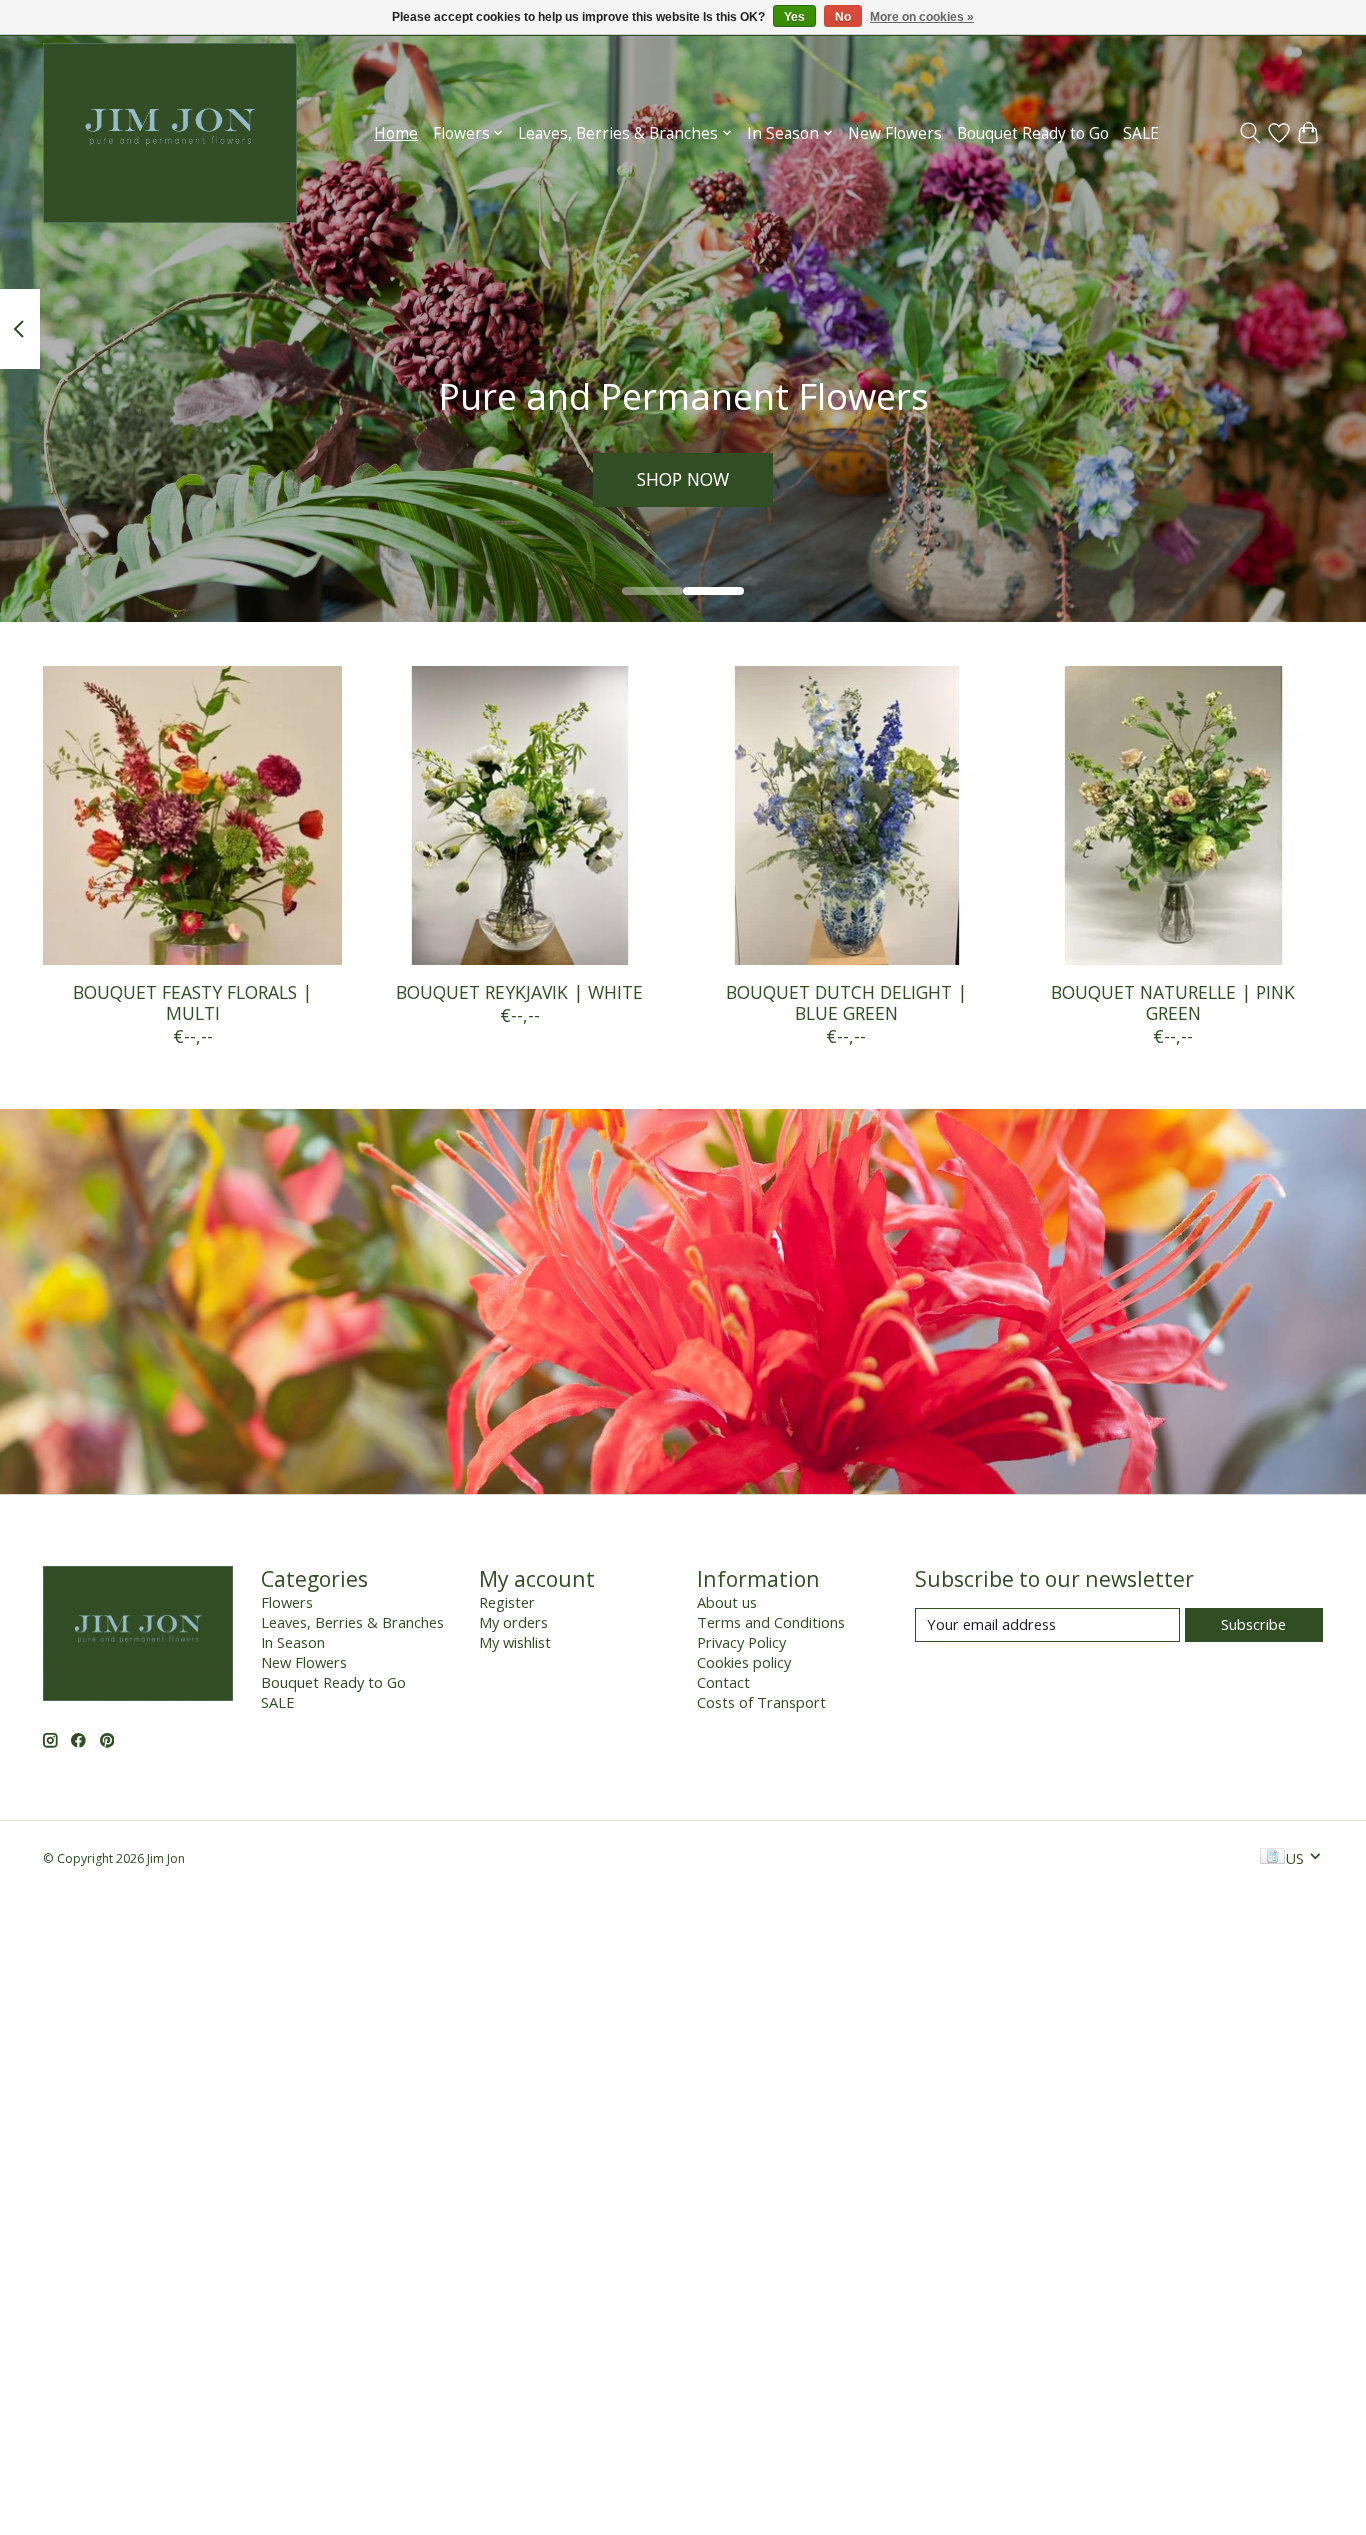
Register (507, 1602)
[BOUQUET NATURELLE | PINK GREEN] (1173, 815)
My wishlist (515, 1642)
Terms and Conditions (771, 1622)
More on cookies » (922, 17)
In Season (293, 1642)
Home (396, 133)
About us (727, 1602)
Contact (723, 1682)
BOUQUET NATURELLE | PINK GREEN (1173, 1002)
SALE (1141, 133)
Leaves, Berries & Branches (352, 1622)
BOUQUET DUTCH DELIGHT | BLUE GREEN (846, 1002)
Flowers (287, 1602)
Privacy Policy (741, 1642)
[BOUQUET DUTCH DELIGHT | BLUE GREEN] (846, 815)
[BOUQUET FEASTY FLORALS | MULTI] (192, 815)
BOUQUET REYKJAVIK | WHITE (519, 992)
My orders (513, 1622)
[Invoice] (1272, 1858)
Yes (794, 17)
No (843, 17)
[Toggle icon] (1250, 133)
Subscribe (1253, 1624)
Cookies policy (744, 1662)
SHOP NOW (683, 479)
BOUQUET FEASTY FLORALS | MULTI (192, 1002)
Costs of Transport (761, 1702)
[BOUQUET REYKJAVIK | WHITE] (519, 815)
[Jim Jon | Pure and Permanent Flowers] (170, 133)
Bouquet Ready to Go (1033, 133)
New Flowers (895, 133)
